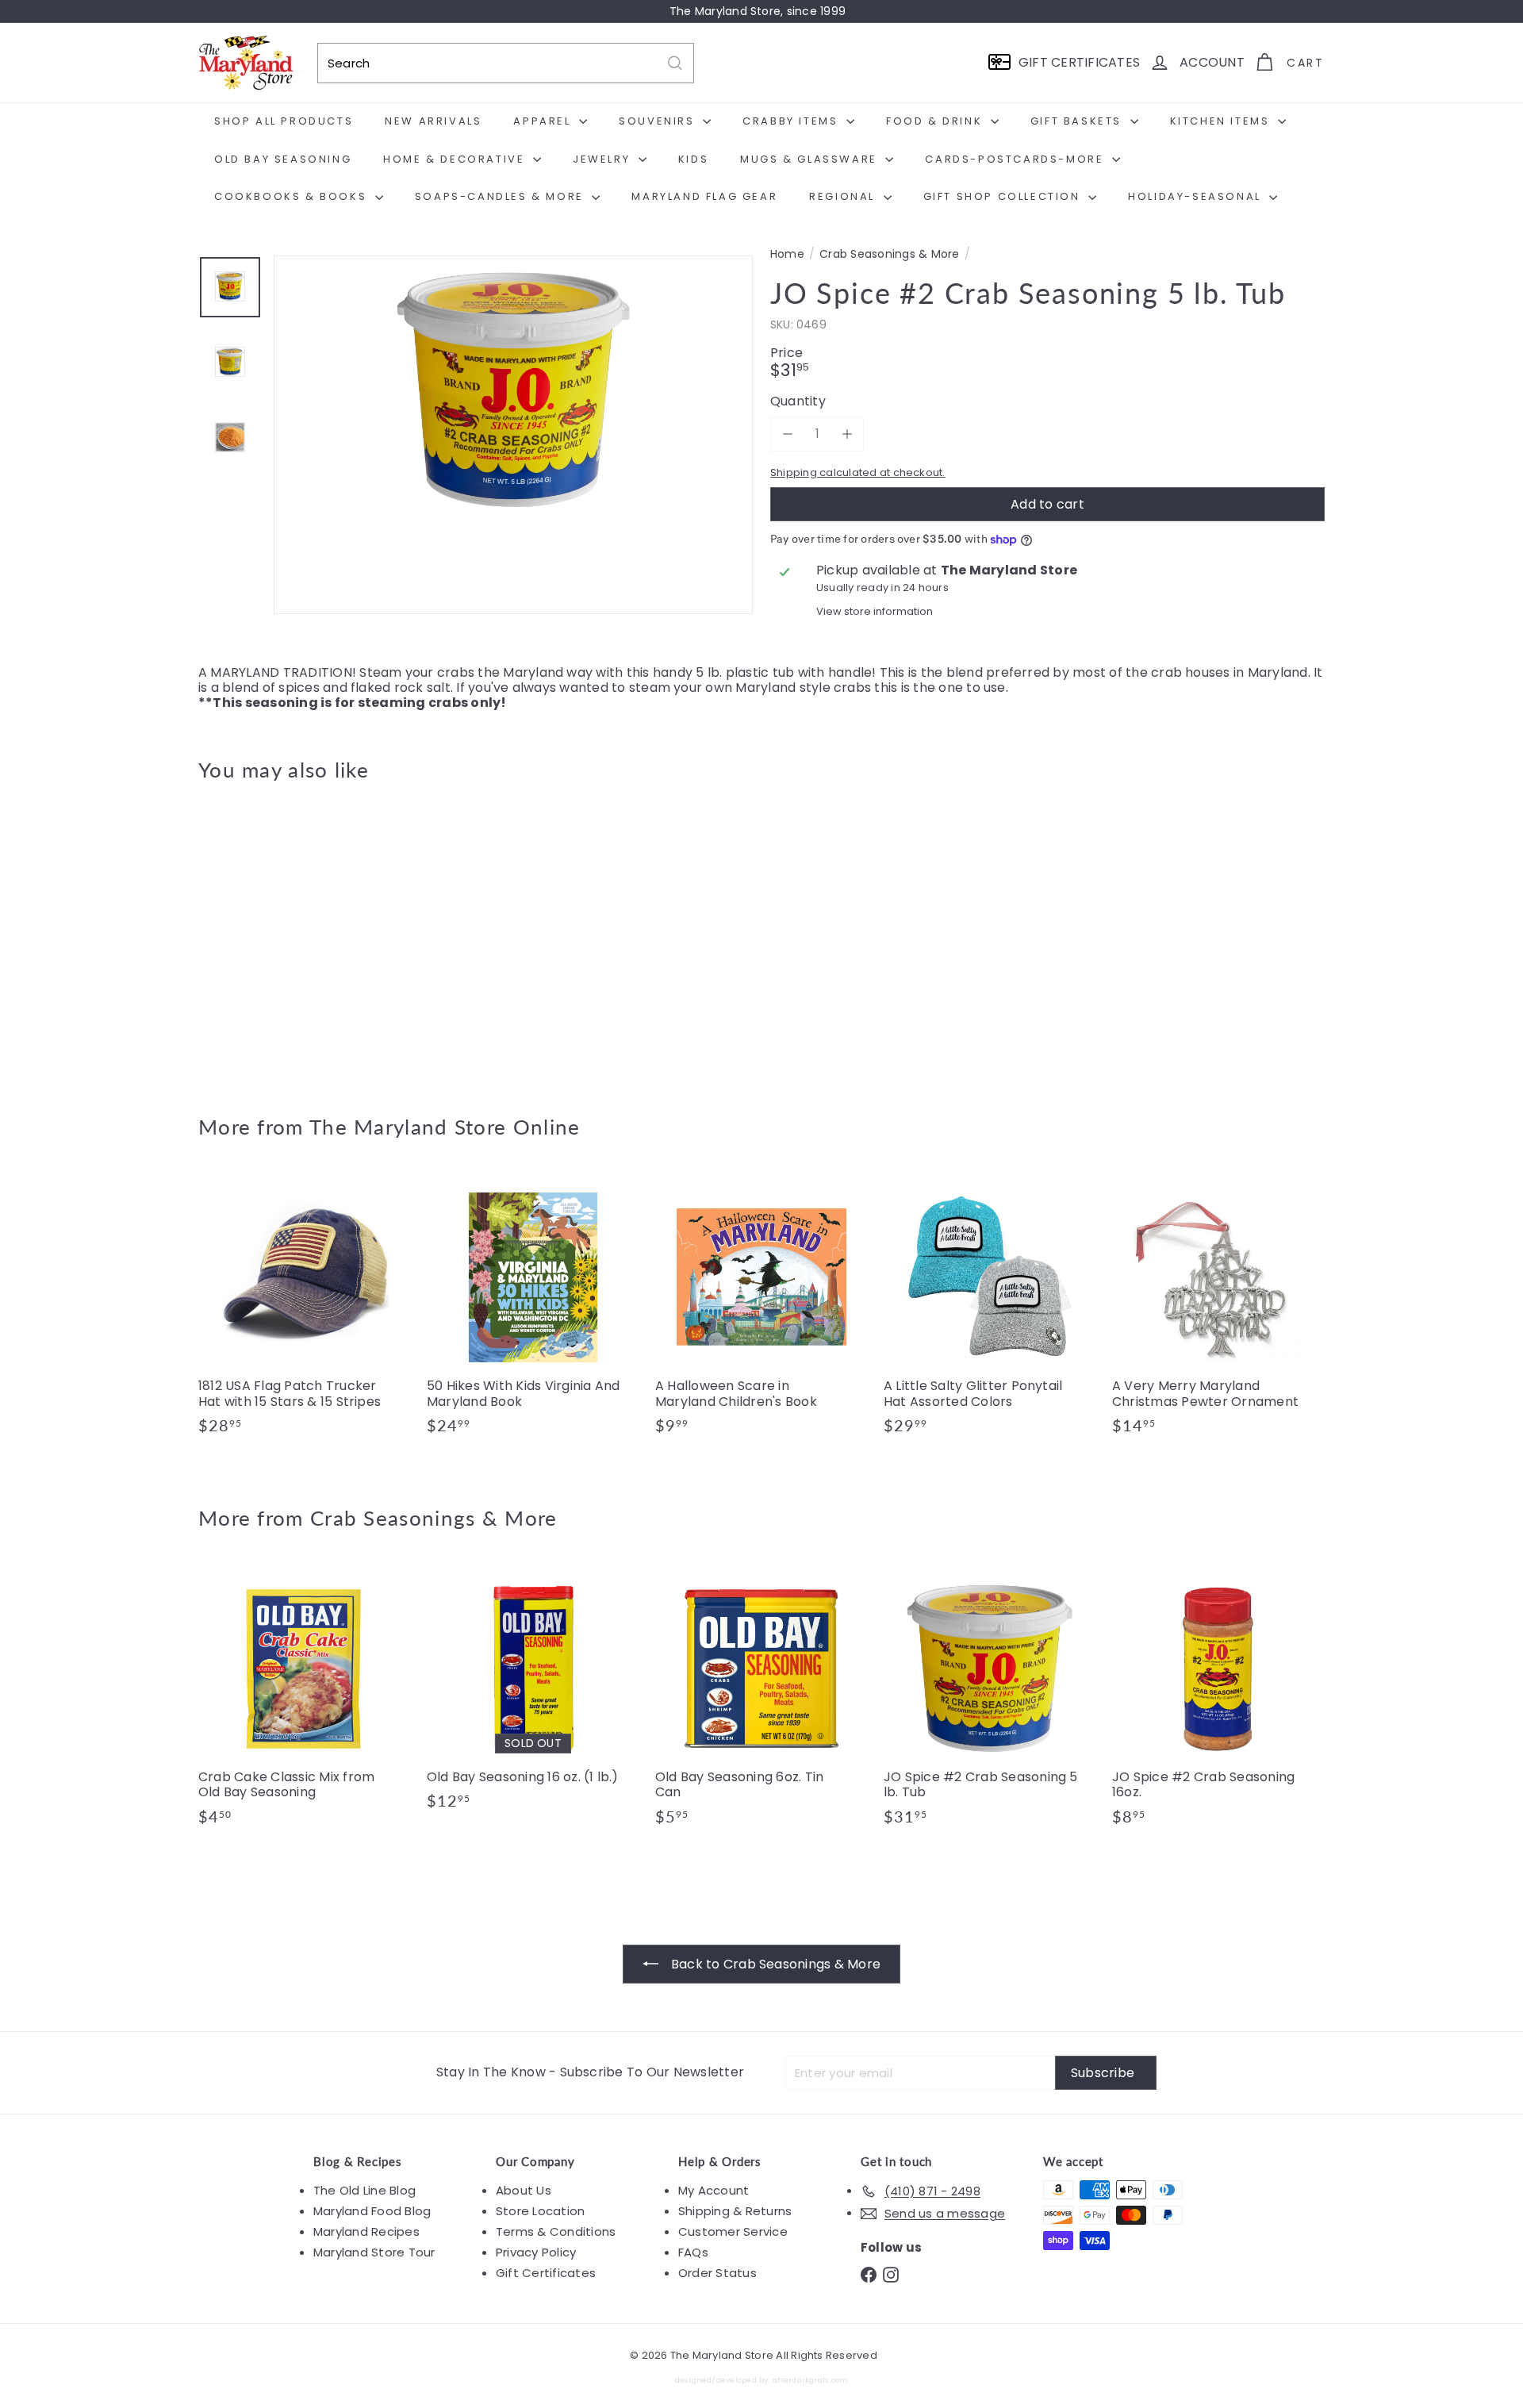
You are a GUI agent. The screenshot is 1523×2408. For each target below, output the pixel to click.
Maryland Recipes (366, 2231)
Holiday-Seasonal (1197, 196)
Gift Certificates (546, 2273)
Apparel (544, 121)
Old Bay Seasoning (283, 159)
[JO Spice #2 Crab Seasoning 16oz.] (1218, 1702)
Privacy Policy (536, 2252)
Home (787, 254)
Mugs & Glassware (811, 159)
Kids (693, 159)
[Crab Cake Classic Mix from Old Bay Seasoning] (305, 1702)
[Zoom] (513, 495)
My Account (714, 2190)
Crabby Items (792, 121)
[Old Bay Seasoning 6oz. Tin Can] (761, 1702)
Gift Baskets (1078, 121)
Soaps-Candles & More (502, 196)
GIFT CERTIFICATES (1079, 62)
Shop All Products (284, 121)
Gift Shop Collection (1004, 196)
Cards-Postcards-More (1017, 159)
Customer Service (733, 2231)
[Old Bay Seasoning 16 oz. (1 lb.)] (533, 1694)
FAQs (693, 2252)
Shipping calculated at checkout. (858, 472)
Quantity (798, 401)
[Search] (675, 63)
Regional (844, 196)
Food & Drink (936, 121)
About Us (524, 2190)
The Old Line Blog (364, 2190)
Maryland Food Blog (372, 2211)
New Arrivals (433, 121)
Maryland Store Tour (374, 2252)
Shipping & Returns (735, 2211)
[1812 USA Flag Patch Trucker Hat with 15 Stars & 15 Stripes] (305, 1311)
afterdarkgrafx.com (810, 2380)
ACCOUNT (1212, 62)
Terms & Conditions (556, 2231)
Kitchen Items (1222, 121)
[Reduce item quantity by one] (787, 434)
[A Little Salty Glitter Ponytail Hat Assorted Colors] (990, 1311)
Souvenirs (659, 121)
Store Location (540, 2211)
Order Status (717, 2273)
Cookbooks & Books (293, 196)
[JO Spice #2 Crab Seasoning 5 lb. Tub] (286, 937)
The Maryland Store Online (445, 1127)
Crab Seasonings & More (889, 254)
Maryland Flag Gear (704, 196)
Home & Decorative (456, 159)
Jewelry (604, 159)
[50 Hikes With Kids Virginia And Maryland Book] (533, 1311)
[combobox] (506, 63)
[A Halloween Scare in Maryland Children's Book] (761, 1311)
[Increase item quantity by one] (847, 434)
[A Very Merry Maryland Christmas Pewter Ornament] (1218, 1311)
